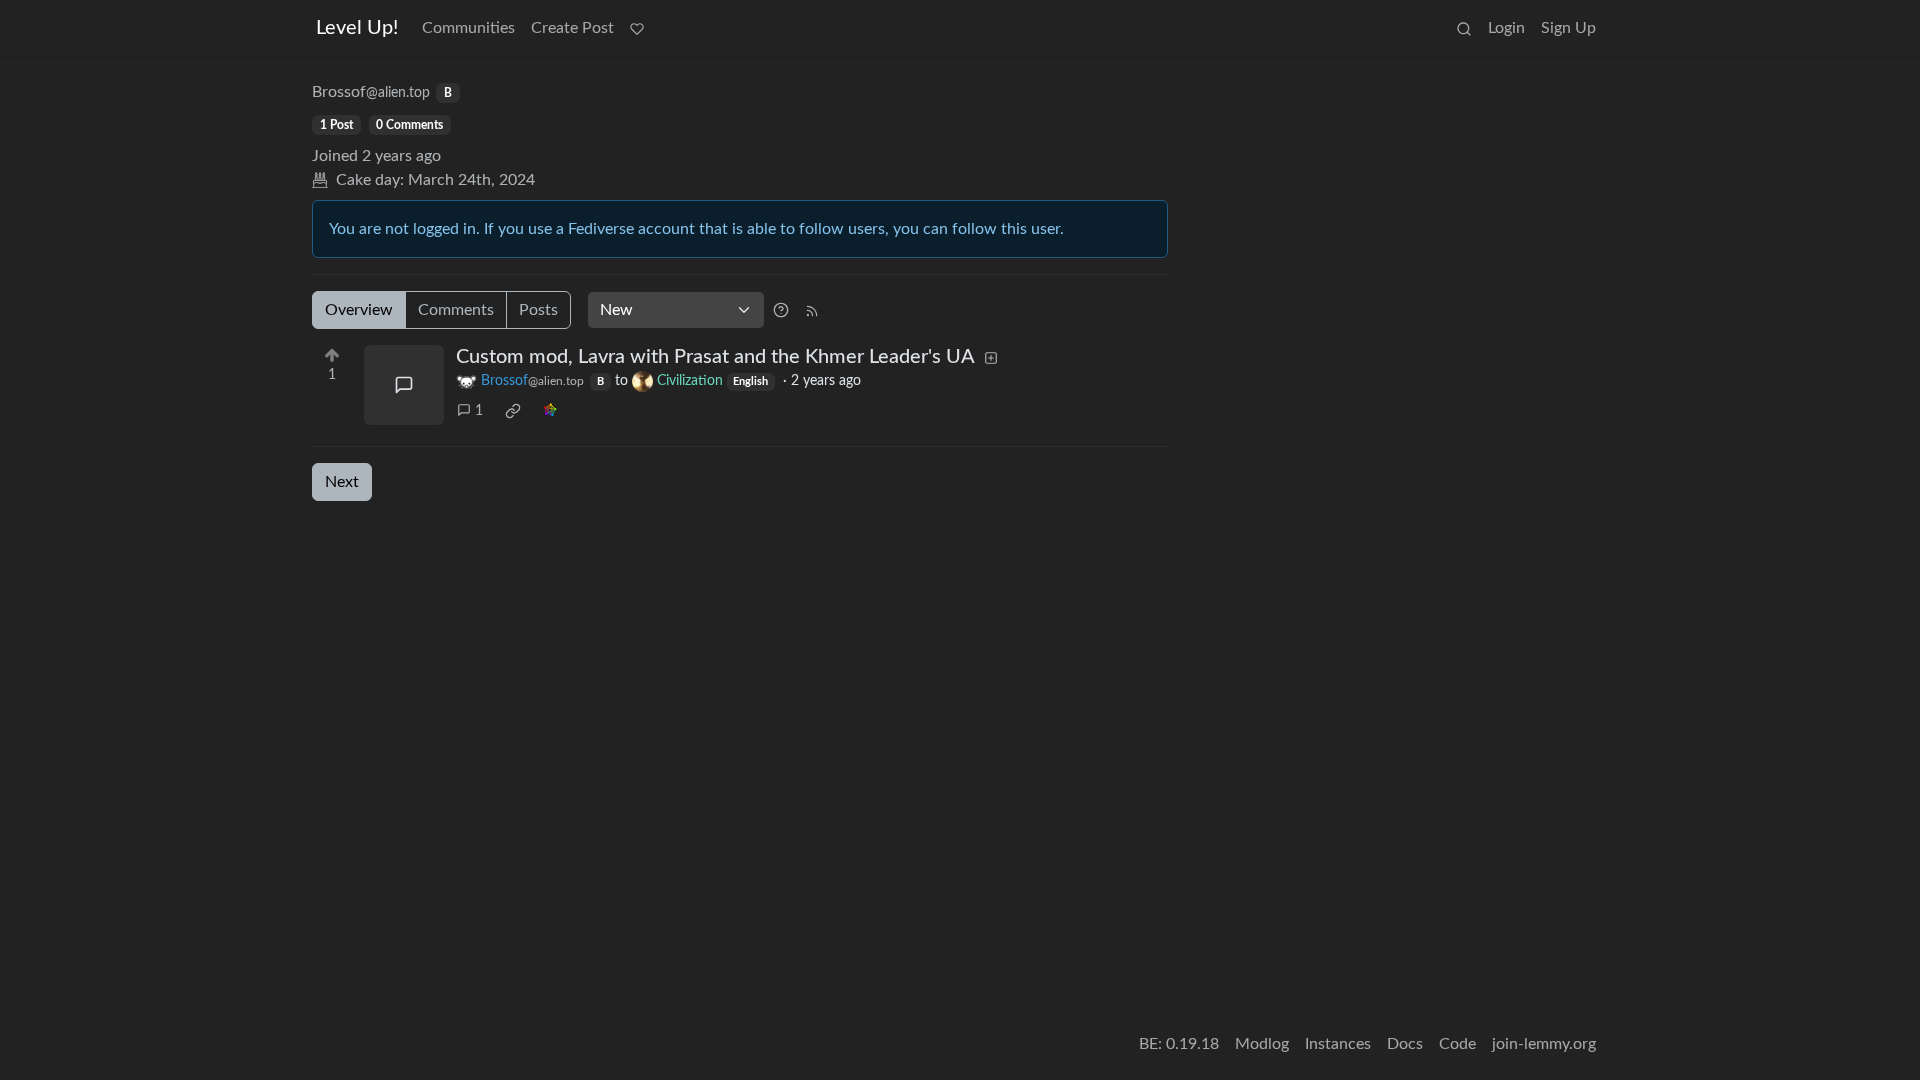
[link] (513, 411)
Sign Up (1568, 28)
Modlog (1262, 1044)
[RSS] (812, 310)
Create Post (572, 28)
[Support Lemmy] (637, 28)
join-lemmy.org (1544, 1044)
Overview (359, 310)
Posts (538, 310)
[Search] (1464, 28)
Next (342, 482)
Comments (456, 310)
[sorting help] (781, 310)
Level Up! (357, 28)
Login (1506, 28)
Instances (1338, 1044)
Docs (1405, 1044)
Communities (468, 28)
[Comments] (404, 385)
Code (1457, 1044)
